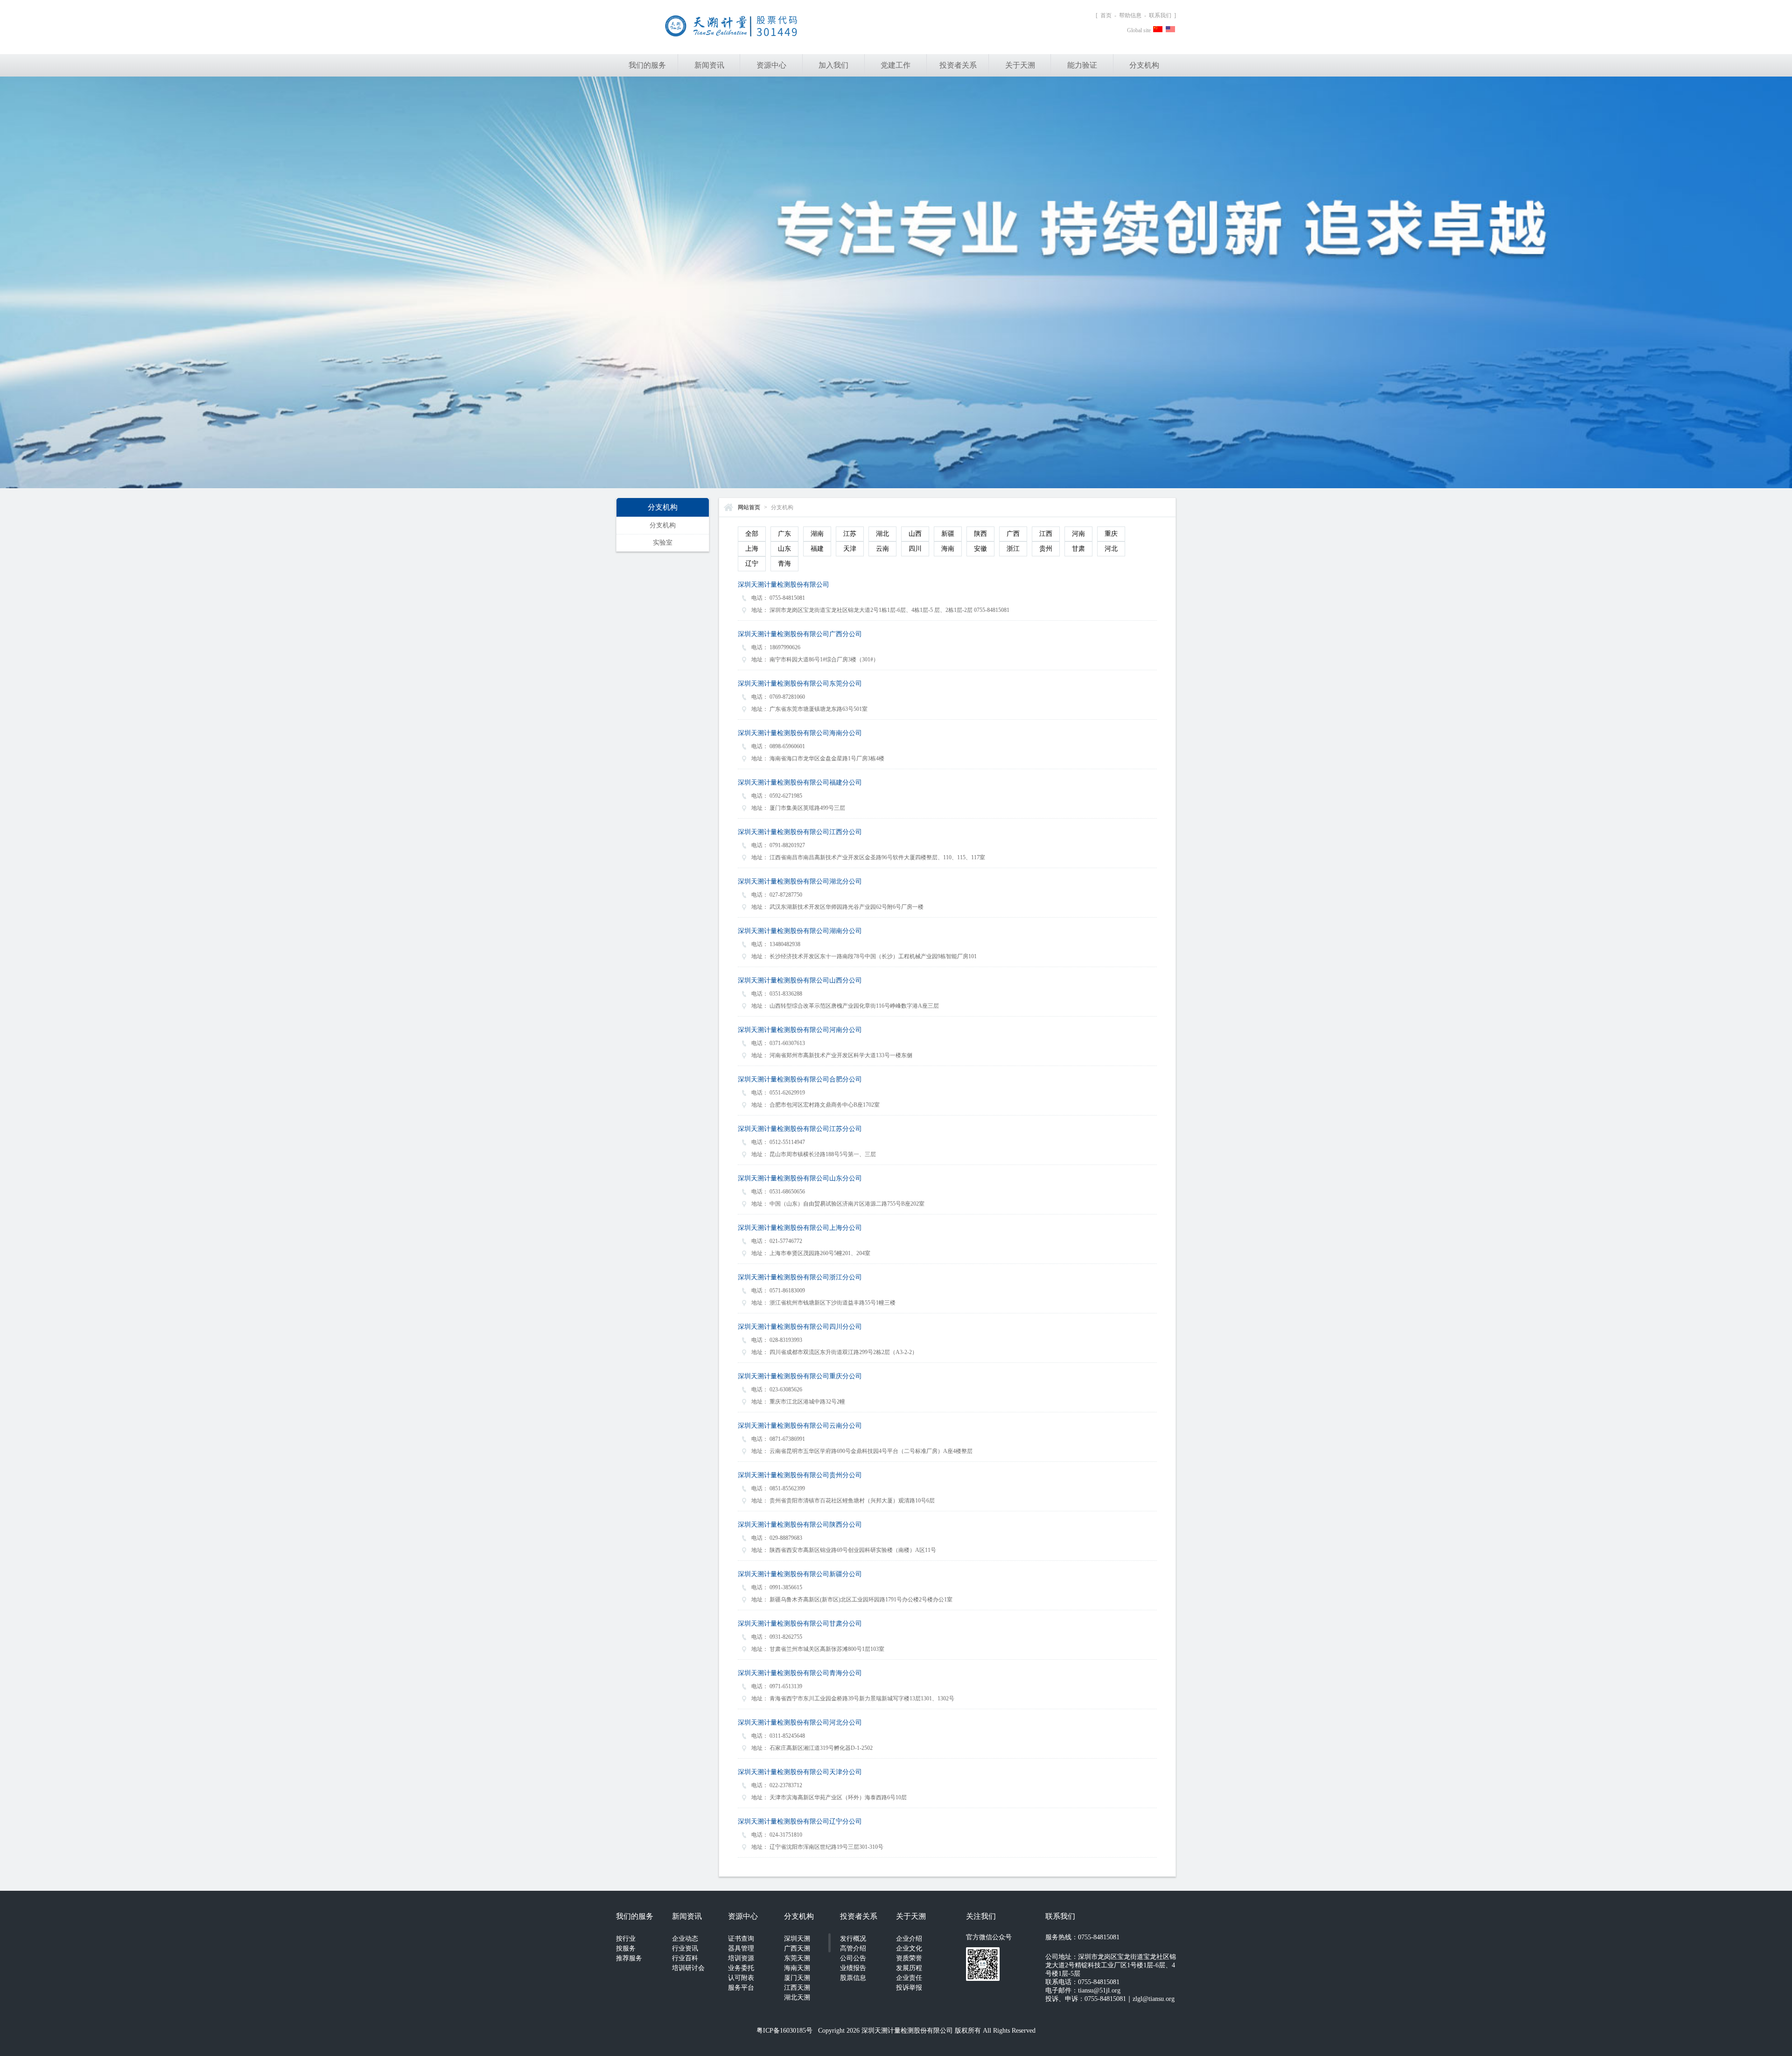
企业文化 (909, 1948)
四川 (915, 549)
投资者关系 (958, 65)
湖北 (882, 534)
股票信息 (853, 1978)
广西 (1013, 534)
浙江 (1013, 549)
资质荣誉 (909, 1958)
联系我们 (1160, 15)
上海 (752, 549)
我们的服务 (647, 65)
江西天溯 (797, 1988)
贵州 (1046, 549)
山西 (915, 534)
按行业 (626, 1939)
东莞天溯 (797, 1958)
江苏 (850, 534)
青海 (784, 564)
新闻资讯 (709, 65)
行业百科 (685, 1958)
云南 (882, 549)
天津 (850, 549)
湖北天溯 (797, 1997)
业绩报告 (853, 1968)
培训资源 (741, 1958)
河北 (1111, 549)
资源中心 (771, 65)
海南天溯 (797, 1968)
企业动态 (685, 1939)
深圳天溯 (797, 1939)
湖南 (817, 534)
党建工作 (896, 65)
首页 (1106, 15)
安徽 (980, 549)
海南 (948, 549)
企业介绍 (909, 1939)
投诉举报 (909, 1988)
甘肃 (1078, 549)
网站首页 (749, 507)
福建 (817, 549)
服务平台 (741, 1988)
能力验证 (1082, 65)
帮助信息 (1130, 15)
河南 (1078, 534)
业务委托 (741, 1968)
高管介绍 (853, 1948)
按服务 (626, 1948)
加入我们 (833, 65)
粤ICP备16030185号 (784, 2031)
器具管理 (741, 1948)
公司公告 (853, 1958)
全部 (752, 534)
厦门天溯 (797, 1978)
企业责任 (909, 1978)
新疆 (948, 534)
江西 (1046, 534)
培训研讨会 (688, 1968)
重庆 (1111, 534)
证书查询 (741, 1939)
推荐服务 (629, 1958)
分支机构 (1144, 65)
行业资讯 (685, 1948)
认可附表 (741, 1978)
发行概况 (853, 1939)
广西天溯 (797, 1948)
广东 (784, 534)
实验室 (663, 543)
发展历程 (909, 1968)
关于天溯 (1020, 65)
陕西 (980, 534)
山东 (784, 549)
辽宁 (752, 564)
